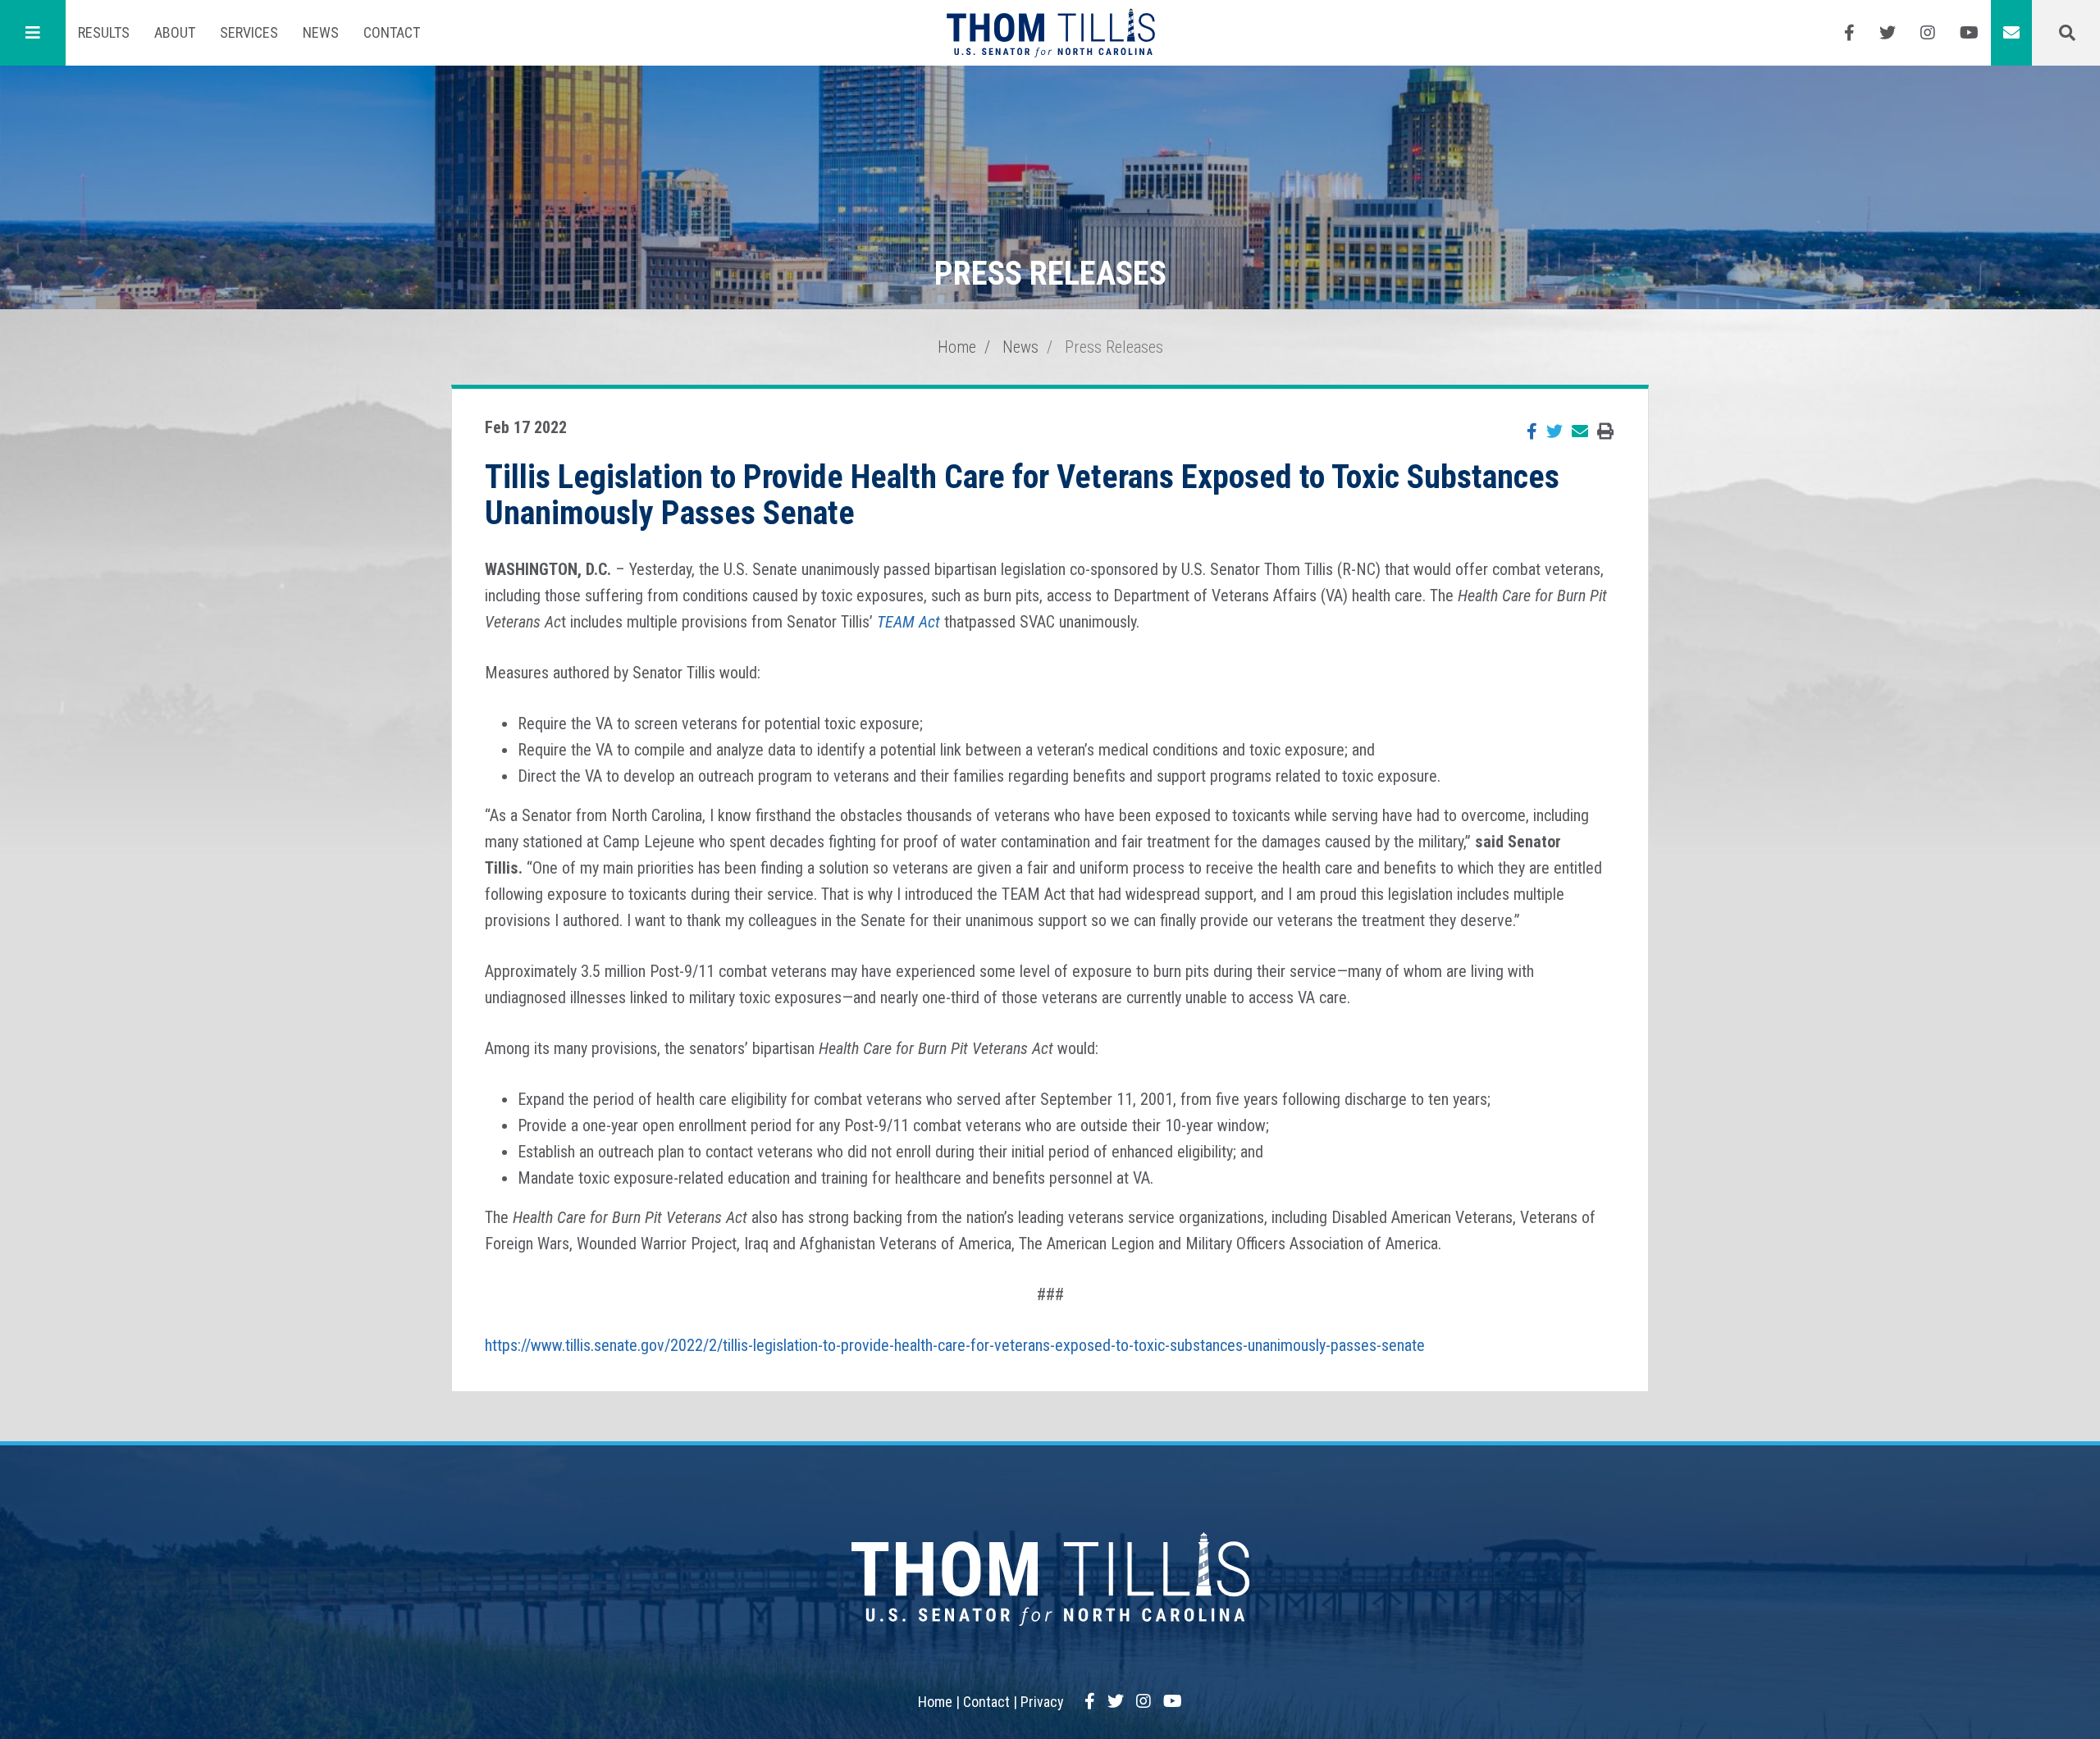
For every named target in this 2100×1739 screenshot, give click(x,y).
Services (249, 32)
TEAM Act (908, 622)
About (175, 32)
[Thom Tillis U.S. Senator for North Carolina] (1050, 33)
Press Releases (1114, 347)
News (321, 32)
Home (957, 347)
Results (104, 32)
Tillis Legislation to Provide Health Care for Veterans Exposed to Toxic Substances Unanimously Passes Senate (1022, 495)
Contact (392, 32)
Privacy (1042, 1702)
